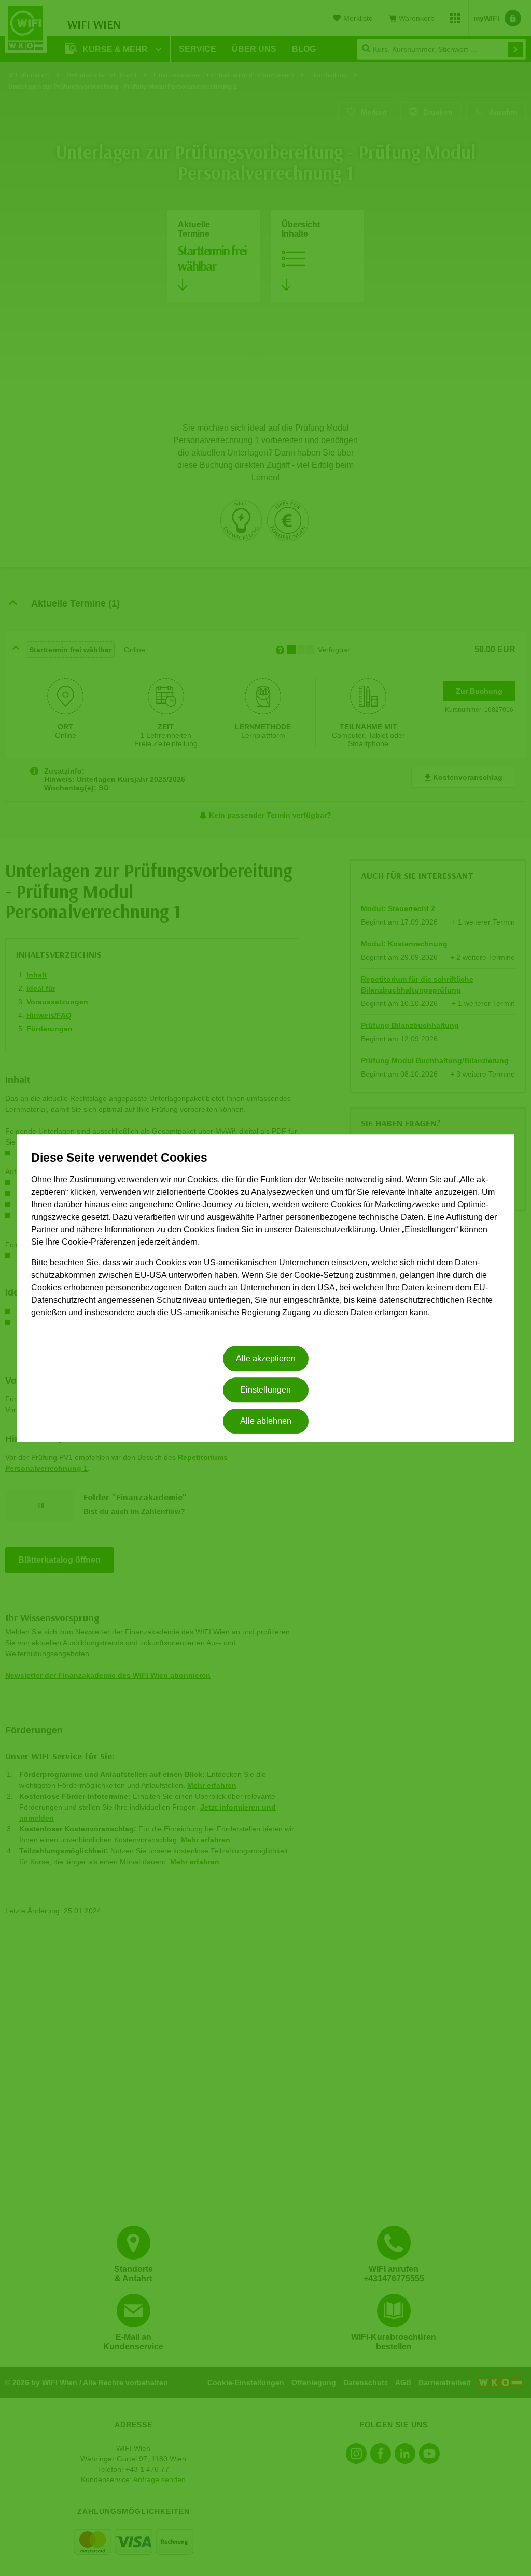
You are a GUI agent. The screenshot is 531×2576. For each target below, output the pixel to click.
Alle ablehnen (266, 1421)
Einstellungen (265, 1390)
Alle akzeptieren (266, 1359)
